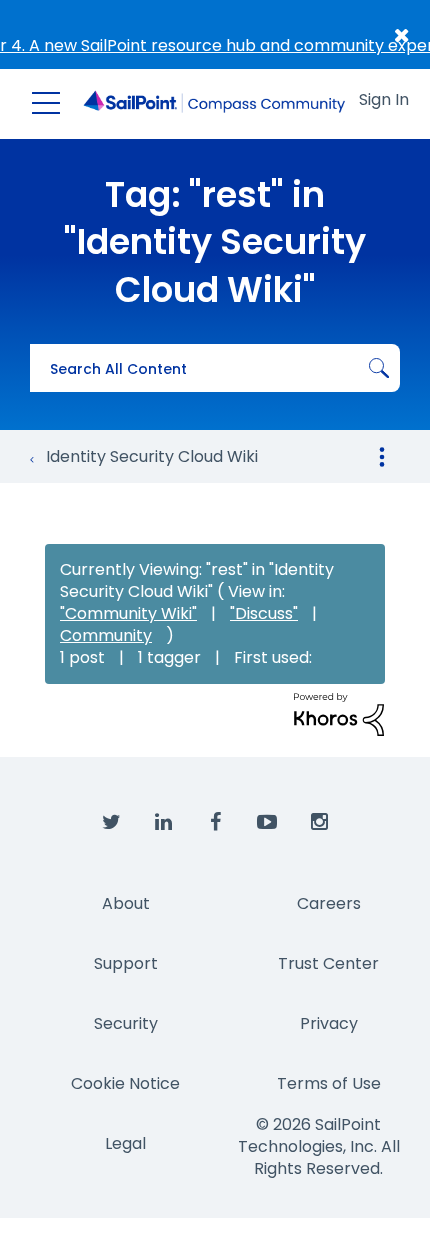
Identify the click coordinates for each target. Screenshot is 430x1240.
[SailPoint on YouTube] (267, 823)
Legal (125, 1143)
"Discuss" (264, 613)
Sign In (384, 99)
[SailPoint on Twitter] (111, 823)
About (126, 903)
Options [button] (382, 457)
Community (106, 635)
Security (126, 1023)
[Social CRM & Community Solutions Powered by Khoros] (339, 713)
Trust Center (328, 963)
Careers (329, 903)
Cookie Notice (125, 1083)
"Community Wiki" (128, 613)
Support (126, 963)
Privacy (329, 1023)
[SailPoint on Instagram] (319, 823)
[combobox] (215, 368)
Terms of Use (329, 1083)
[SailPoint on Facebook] (215, 823)
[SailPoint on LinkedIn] (163, 823)
